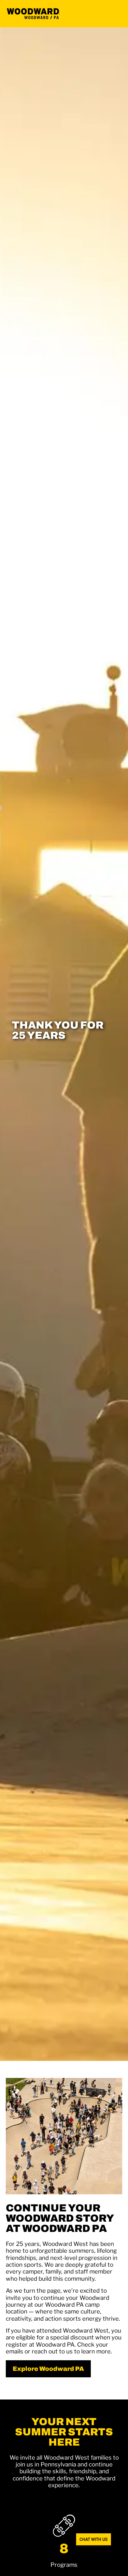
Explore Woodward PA (48, 2369)
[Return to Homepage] (33, 14)
